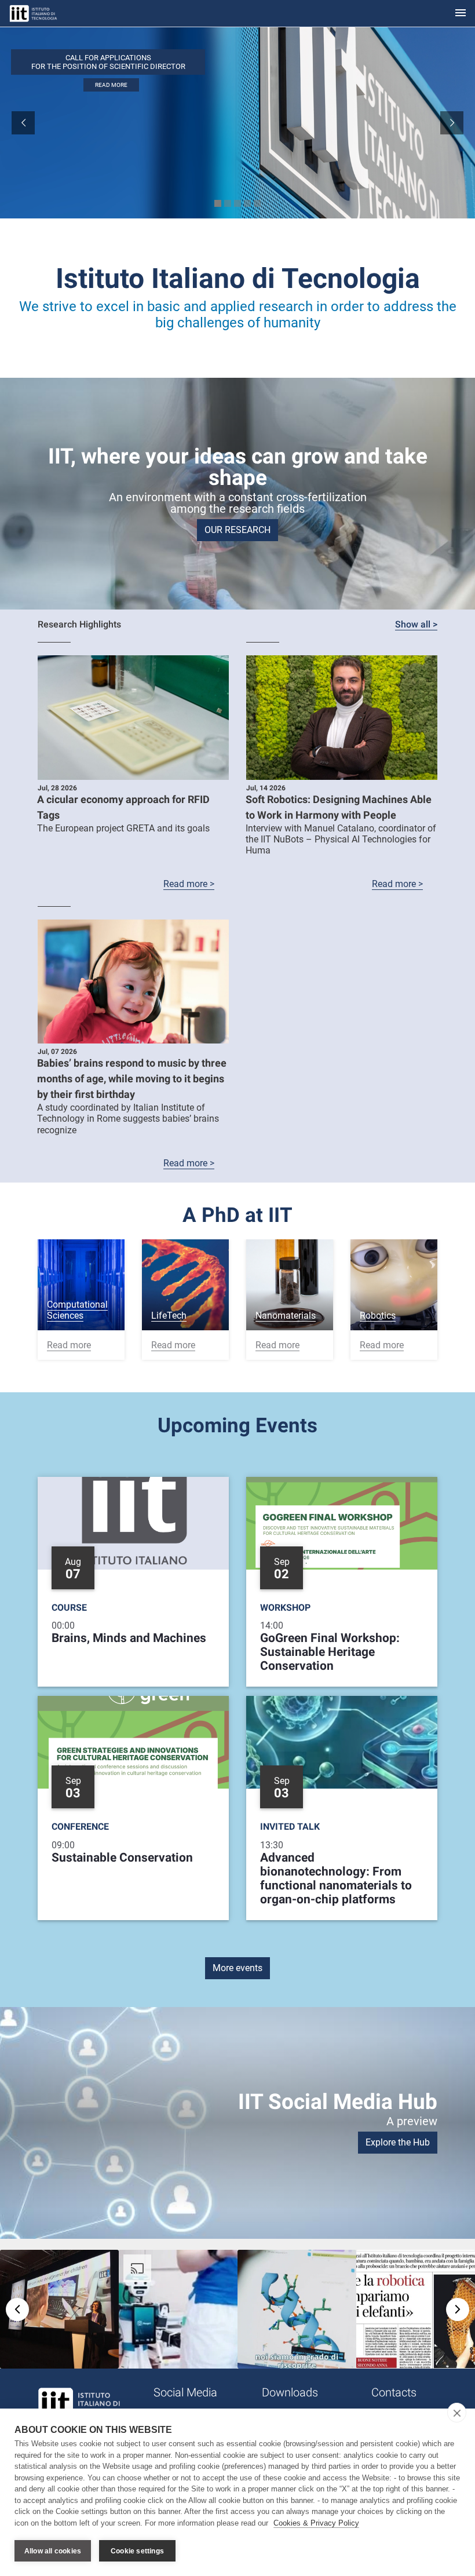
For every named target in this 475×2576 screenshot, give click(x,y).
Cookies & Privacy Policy (316, 2523)
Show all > (416, 624)
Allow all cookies (53, 2551)
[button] (59, 2309)
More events (237, 1968)
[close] (457, 2413)
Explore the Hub (398, 2142)
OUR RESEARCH (237, 530)
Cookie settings (137, 2551)
